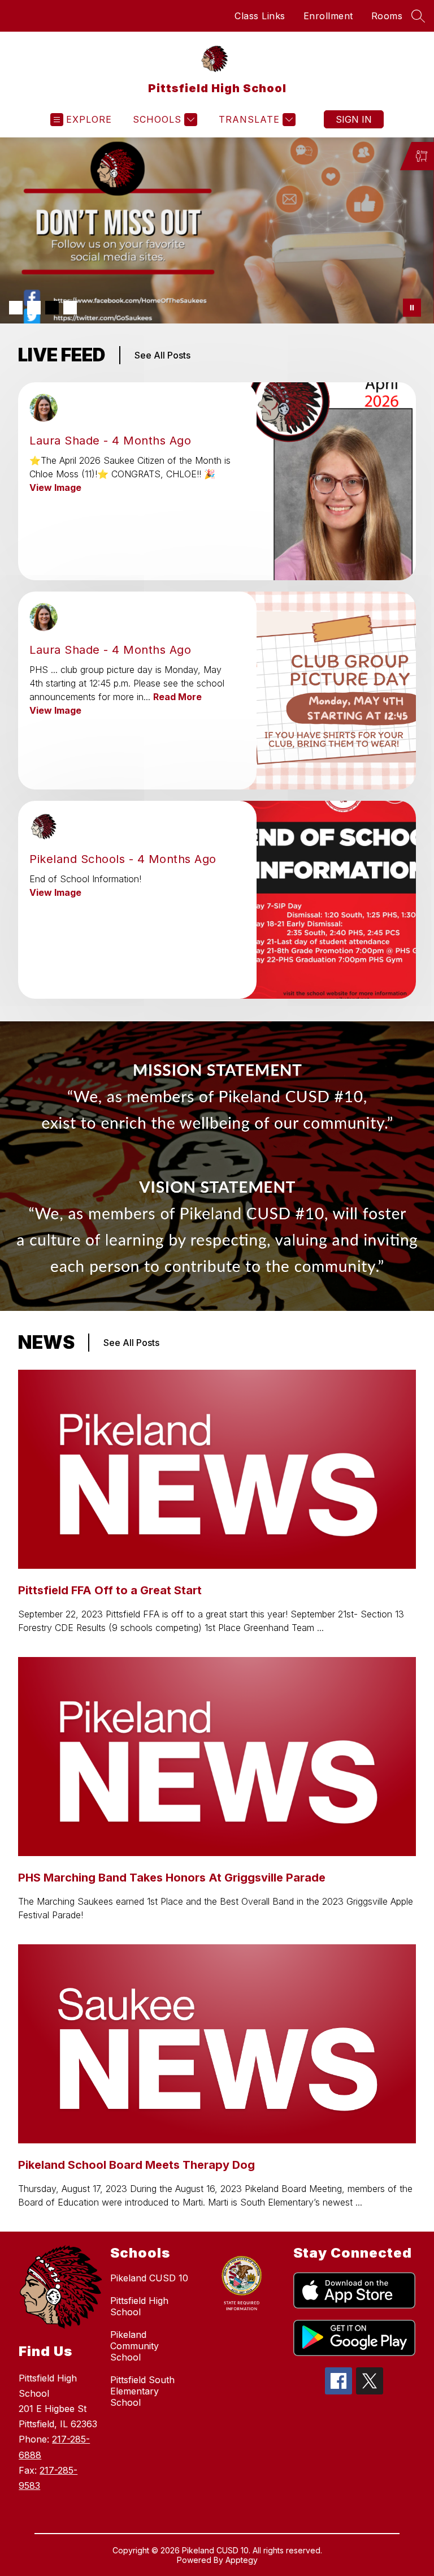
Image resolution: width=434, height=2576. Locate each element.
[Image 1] (16, 308)
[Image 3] (52, 308)
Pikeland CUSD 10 (149, 2278)
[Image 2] (34, 308)
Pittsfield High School (139, 2306)
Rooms (387, 16)
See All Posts (162, 355)
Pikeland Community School (134, 2346)
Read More (177, 697)
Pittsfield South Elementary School (142, 2391)
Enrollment (328, 16)
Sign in (354, 119)
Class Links (260, 16)
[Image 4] (70, 308)
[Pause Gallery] (412, 308)
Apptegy (242, 2560)
